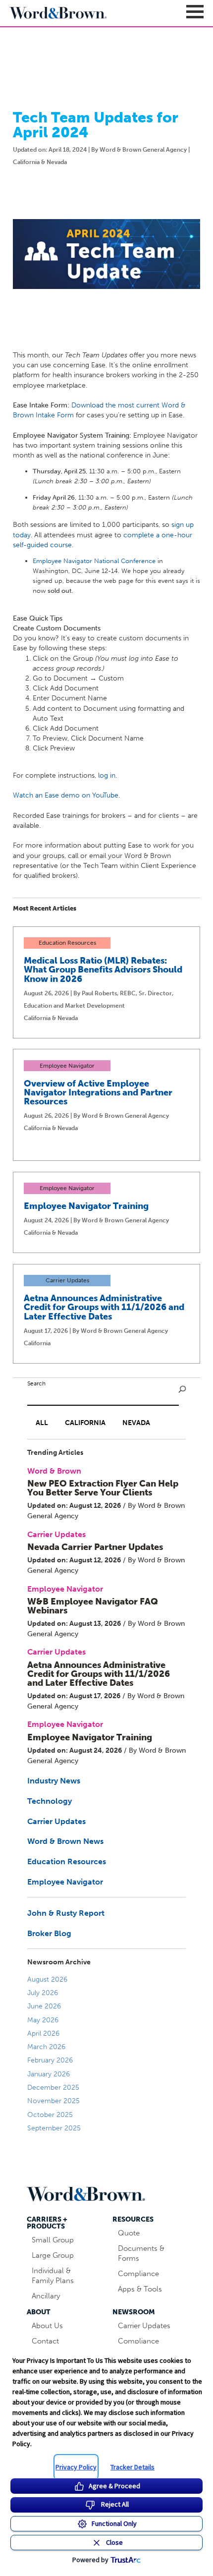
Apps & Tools (140, 2289)
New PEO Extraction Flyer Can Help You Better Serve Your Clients (103, 1488)
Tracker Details (133, 2467)
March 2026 (46, 2047)
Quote (129, 2233)
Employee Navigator (65, 1882)
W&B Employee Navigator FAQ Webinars (93, 1606)
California (85, 1423)
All (42, 1423)
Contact (45, 2341)
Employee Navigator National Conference (94, 561)
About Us (47, 2326)
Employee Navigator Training (86, 1206)
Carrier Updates (56, 1821)
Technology (50, 1801)
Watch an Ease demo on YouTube (66, 795)
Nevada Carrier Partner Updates (95, 1547)
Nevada (136, 1423)
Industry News (54, 1781)
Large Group (53, 2255)
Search (36, 1383)
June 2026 (44, 2006)
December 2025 (53, 2088)
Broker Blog (49, 1933)
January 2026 (49, 2074)
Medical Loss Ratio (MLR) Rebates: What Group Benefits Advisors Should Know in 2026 (103, 970)
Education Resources (67, 1861)
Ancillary (46, 2296)
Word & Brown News (65, 1841)
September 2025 (54, 2128)
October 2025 (50, 2115)
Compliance (138, 2274)
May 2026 (43, 2020)
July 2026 (43, 1993)
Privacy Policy (76, 2467)
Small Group (53, 2240)
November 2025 (53, 2101)
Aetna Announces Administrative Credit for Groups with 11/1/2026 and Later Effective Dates (104, 1307)
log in (107, 775)
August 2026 (47, 1979)
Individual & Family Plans (53, 2276)
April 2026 (43, 2033)
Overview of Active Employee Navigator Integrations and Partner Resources (98, 1092)
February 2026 (50, 2060)
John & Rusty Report (66, 1913)
